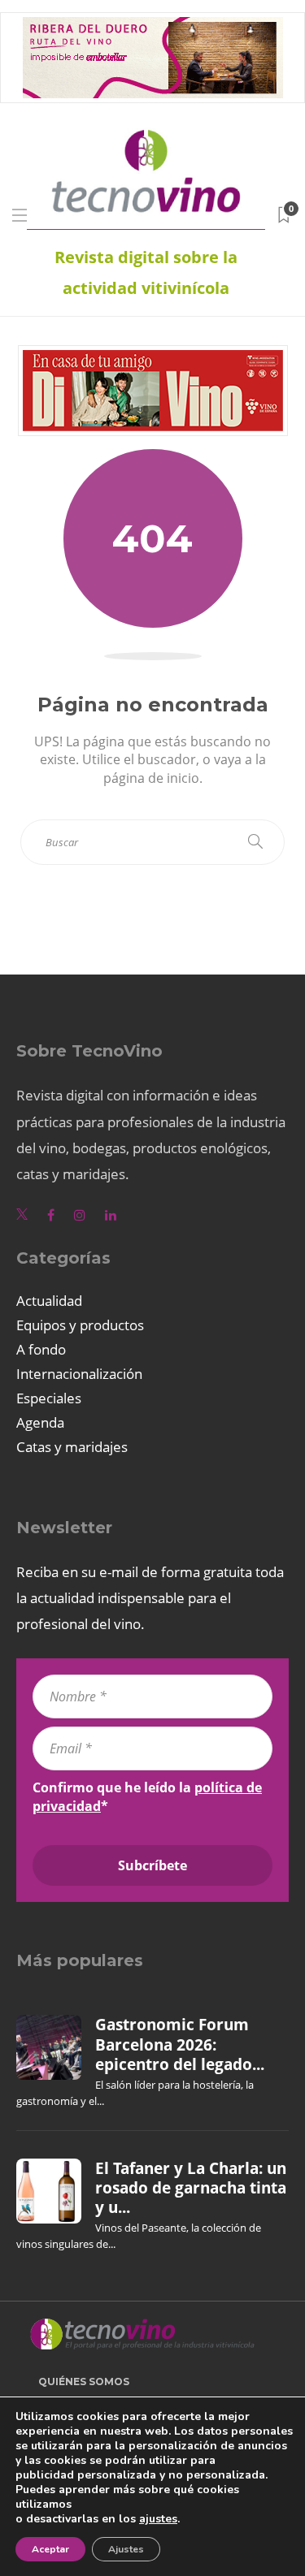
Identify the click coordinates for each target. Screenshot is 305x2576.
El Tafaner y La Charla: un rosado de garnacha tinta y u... (191, 2188)
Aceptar (50, 2549)
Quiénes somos (84, 2382)
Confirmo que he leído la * (147, 1796)
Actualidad (49, 1301)
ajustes (158, 2519)
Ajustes (126, 2549)
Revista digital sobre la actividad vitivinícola (146, 272)
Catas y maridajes (72, 1447)
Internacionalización (79, 1374)
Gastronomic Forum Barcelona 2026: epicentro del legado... (180, 2044)
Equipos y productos (80, 1325)
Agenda (40, 1422)
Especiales (49, 1398)
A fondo (41, 1349)
